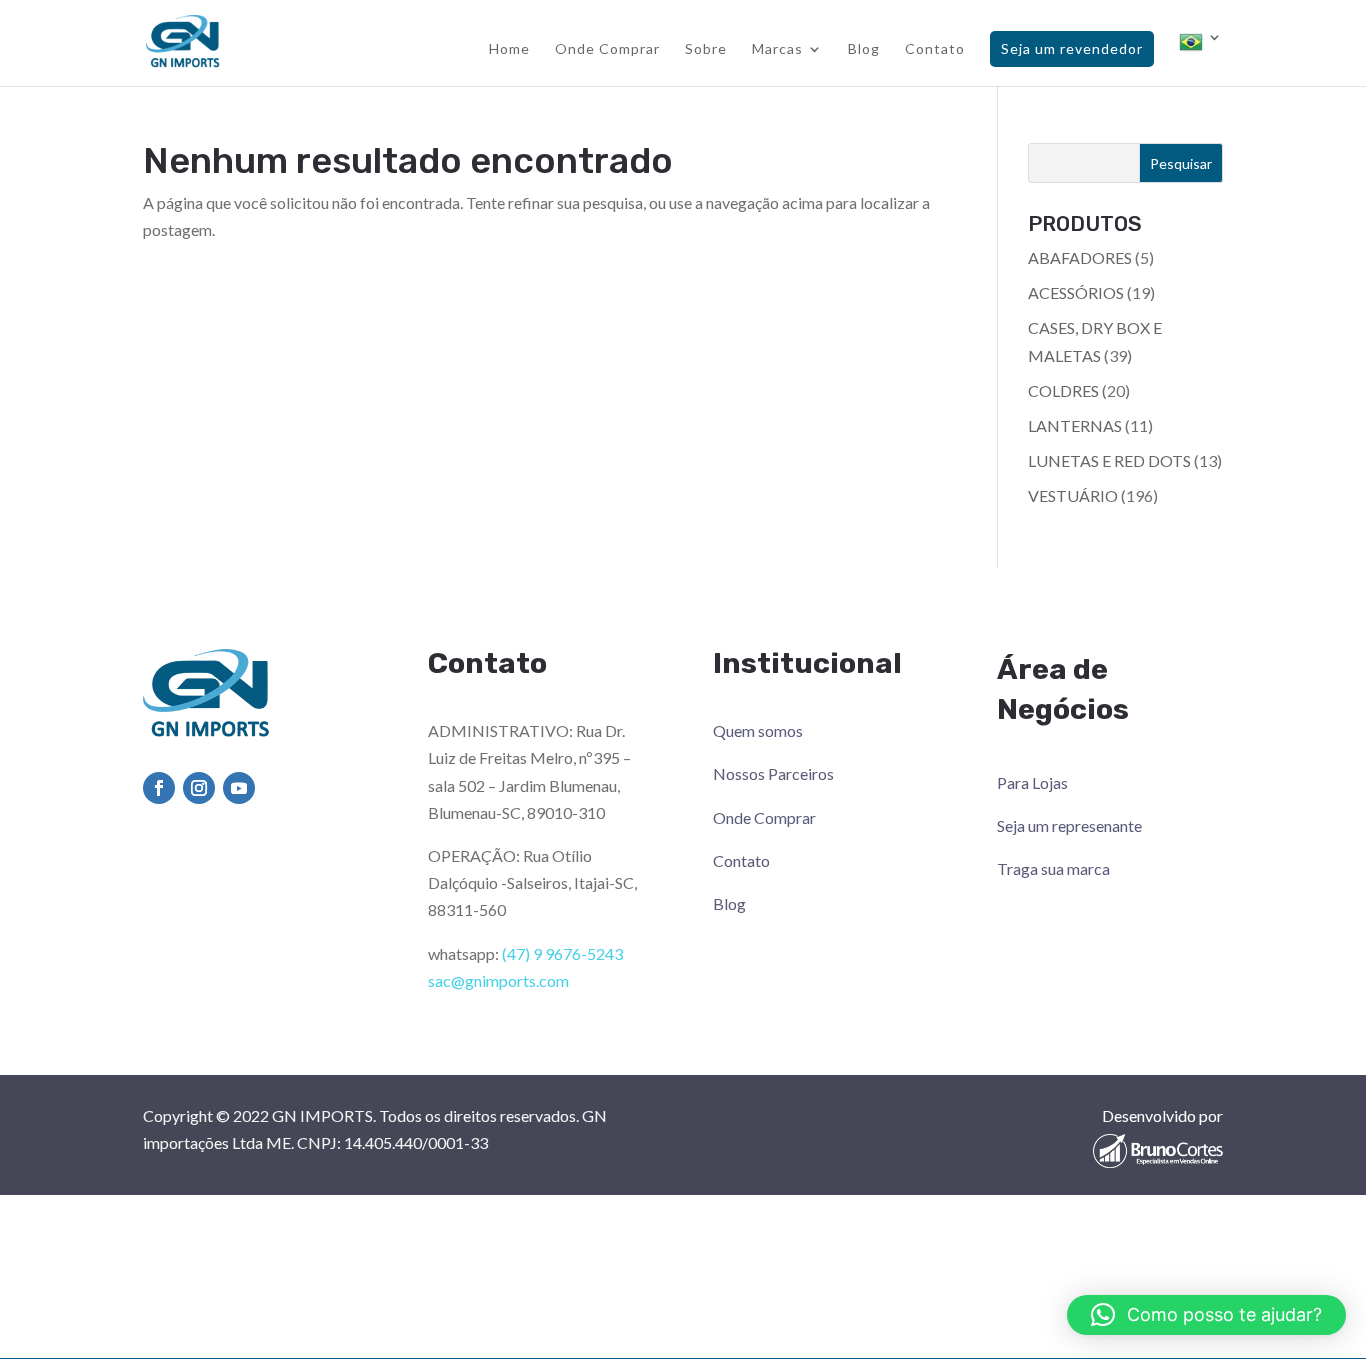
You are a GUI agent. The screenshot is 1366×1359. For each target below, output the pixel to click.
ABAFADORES (1080, 257)
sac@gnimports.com (498, 980)
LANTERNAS (1075, 425)
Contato (935, 49)
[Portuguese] (1201, 58)
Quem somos (758, 730)
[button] (1206, 1315)
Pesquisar (1181, 163)
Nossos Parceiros (773, 773)
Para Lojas (1032, 782)
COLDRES (1063, 390)
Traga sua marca (1053, 868)
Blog (864, 49)
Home (509, 49)
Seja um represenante (1069, 825)
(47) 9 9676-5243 (562, 953)
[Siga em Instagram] (199, 788)
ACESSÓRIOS (1076, 292)
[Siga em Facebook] (159, 788)
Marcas (777, 49)
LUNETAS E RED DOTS (1109, 460)
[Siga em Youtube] (239, 788)
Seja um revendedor (1072, 48)
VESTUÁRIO (1073, 495)
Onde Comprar (607, 49)
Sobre (706, 49)
